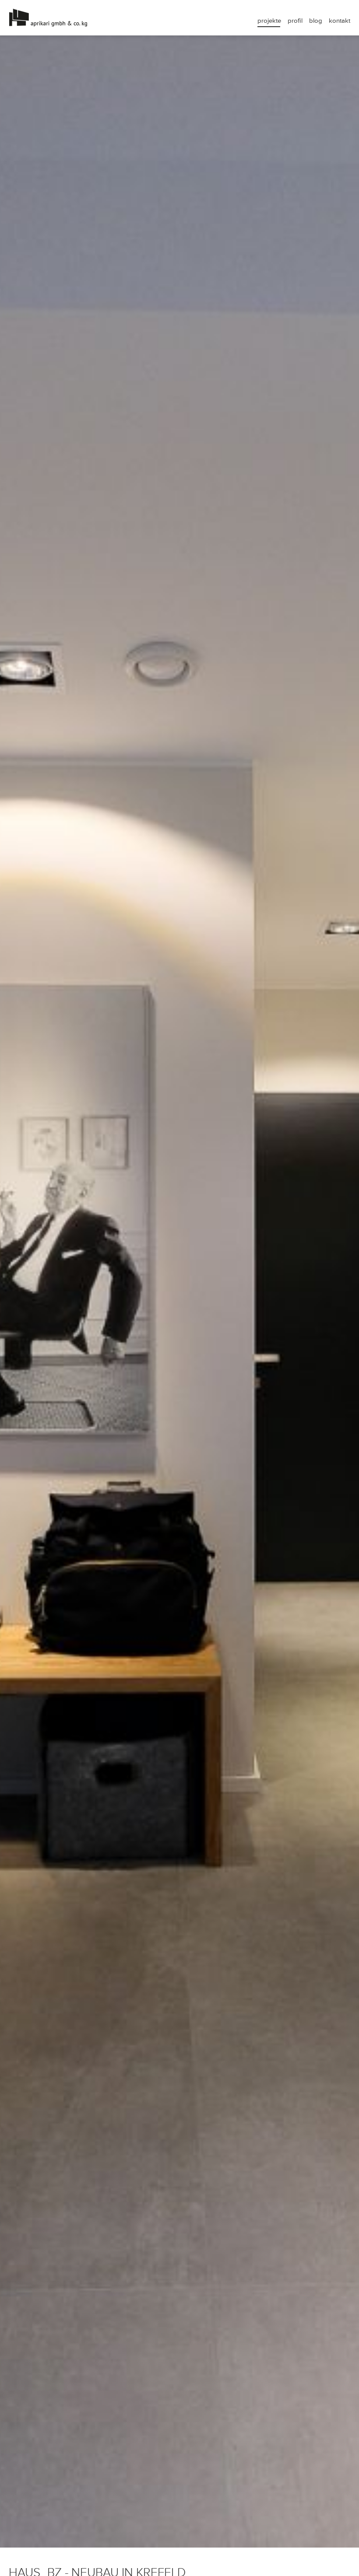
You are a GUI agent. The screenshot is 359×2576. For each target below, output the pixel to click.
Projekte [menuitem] (269, 21)
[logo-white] (94, 18)
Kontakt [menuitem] (340, 21)
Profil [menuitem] (295, 21)
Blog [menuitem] (316, 21)
